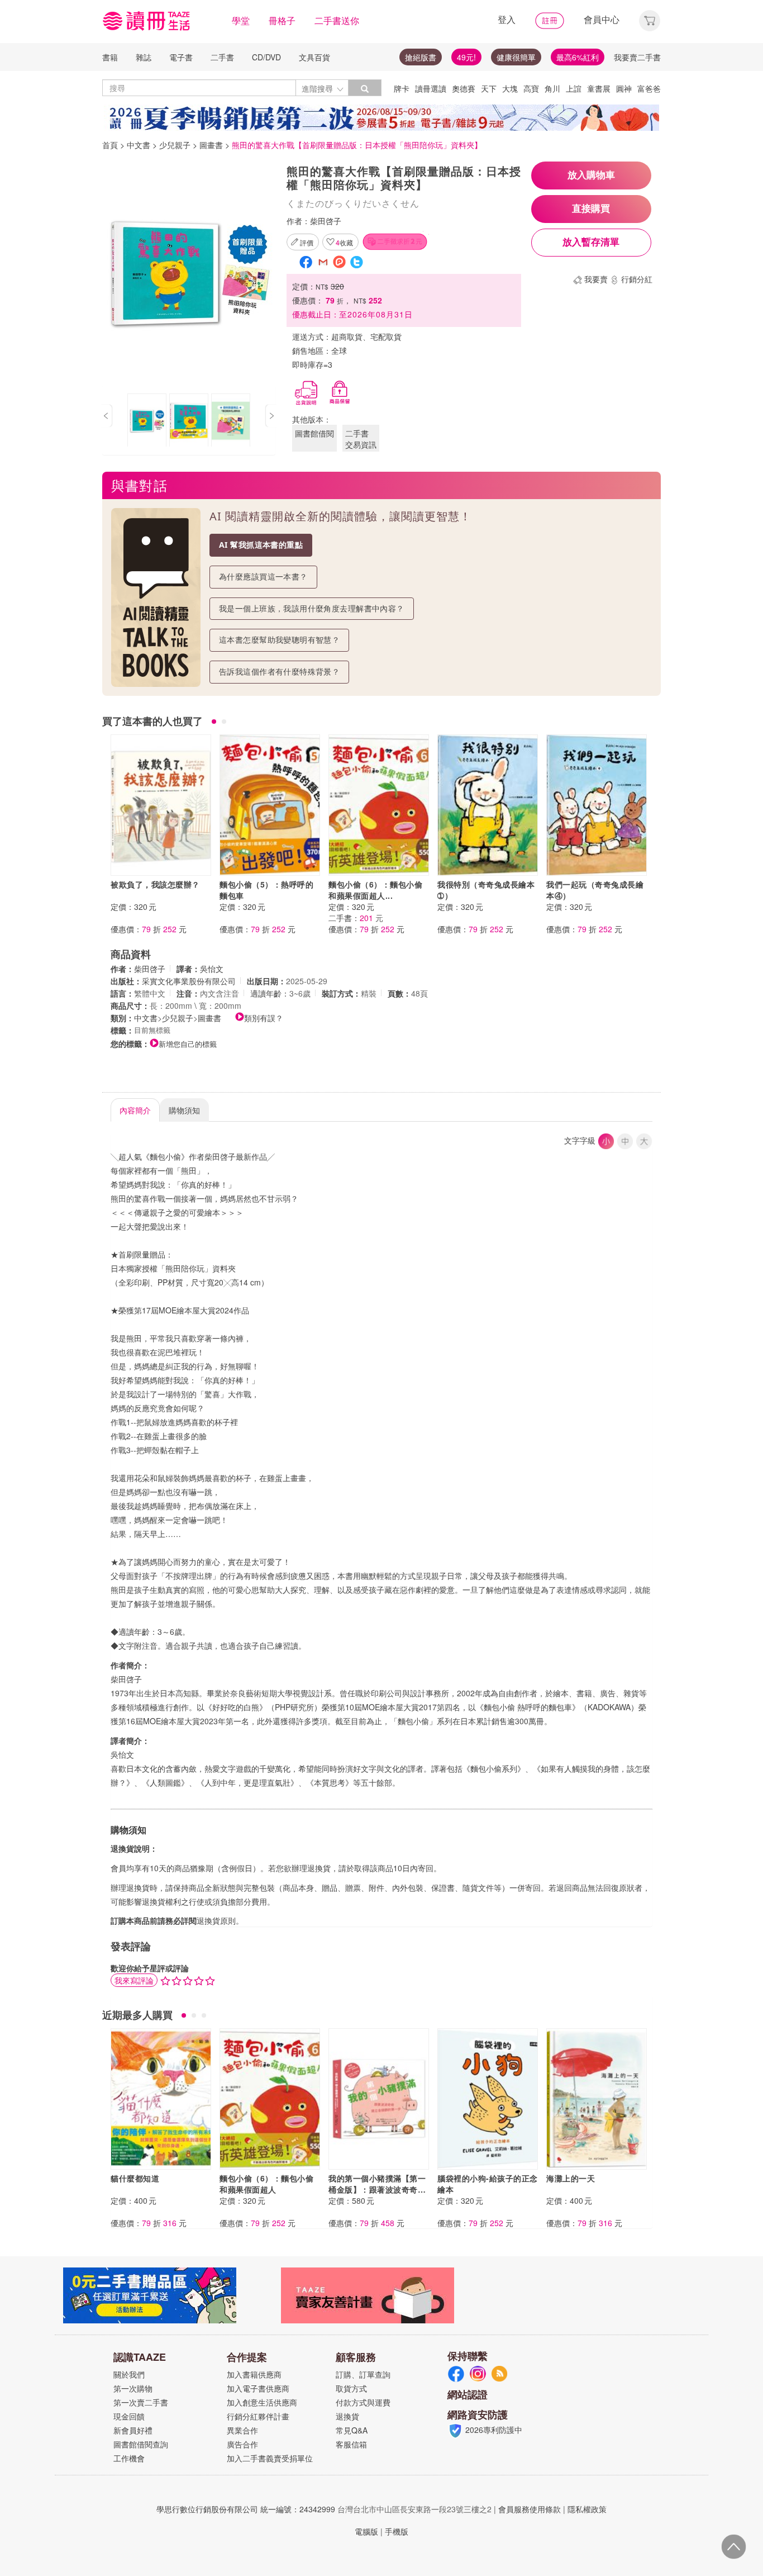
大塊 (510, 88)
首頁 (110, 145)
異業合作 (242, 2430)
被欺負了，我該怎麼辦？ (155, 884)
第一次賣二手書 (141, 2402)
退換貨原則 (216, 1920)
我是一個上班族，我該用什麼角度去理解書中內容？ (312, 608)
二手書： (356, 918)
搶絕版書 (421, 57)
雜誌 (144, 57)
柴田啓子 (326, 221)
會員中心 (602, 19)
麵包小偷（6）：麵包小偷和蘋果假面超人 (266, 2184)
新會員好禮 (133, 2430)
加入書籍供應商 (254, 2374)
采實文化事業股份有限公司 (189, 981)
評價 (307, 242)
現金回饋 (129, 2416)
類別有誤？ (264, 1018)
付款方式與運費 (363, 2402)
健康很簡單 (516, 57)
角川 (552, 88)
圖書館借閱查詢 (141, 2444)
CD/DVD (266, 57)
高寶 (531, 88)
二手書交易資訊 (361, 439)
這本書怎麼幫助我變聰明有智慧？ (279, 640)
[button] (650, 19)
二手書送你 (337, 20)
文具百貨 (314, 57)
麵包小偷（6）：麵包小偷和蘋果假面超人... (375, 890)
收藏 (344, 242)
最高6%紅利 (578, 57)
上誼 (574, 88)
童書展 (599, 88)
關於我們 (129, 2374)
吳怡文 (212, 969)
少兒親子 (175, 145)
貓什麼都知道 (135, 2178)
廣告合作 (242, 2444)
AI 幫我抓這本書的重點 (261, 545)
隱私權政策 (587, 2509)
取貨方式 (351, 2388)
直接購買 (591, 209)
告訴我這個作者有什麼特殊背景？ (279, 672)
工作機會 (129, 2458)
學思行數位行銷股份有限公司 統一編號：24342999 (246, 2509)
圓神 (624, 88)
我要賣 (596, 279)
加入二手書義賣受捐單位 (270, 2458)
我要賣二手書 (637, 57)
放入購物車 (591, 175)
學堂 (241, 20)
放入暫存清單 (591, 242)
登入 (507, 19)
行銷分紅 (637, 279)
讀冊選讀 (431, 88)
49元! (466, 57)
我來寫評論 (134, 1980)
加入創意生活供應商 (262, 2402)
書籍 (110, 57)
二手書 (222, 57)
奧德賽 (464, 88)
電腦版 (366, 2531)
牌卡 (402, 88)
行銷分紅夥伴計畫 (258, 2416)
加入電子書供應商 (258, 2388)
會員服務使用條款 (530, 2509)
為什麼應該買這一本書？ (263, 577)
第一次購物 (133, 2388)
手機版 (397, 2531)
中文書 (139, 145)
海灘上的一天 (571, 2178)
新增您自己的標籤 (188, 1044)
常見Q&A (352, 2430)
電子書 (181, 57)
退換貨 (347, 2416)
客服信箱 (351, 2444)
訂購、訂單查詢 (363, 2374)
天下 (489, 88)
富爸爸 (649, 88)
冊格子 (282, 20)
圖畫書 (211, 145)
